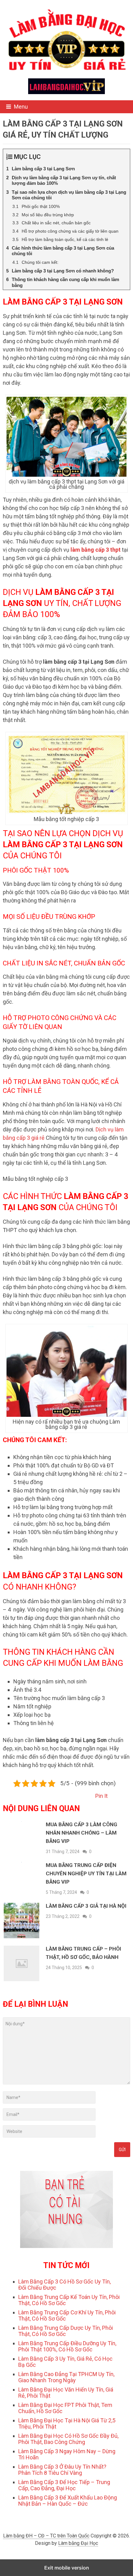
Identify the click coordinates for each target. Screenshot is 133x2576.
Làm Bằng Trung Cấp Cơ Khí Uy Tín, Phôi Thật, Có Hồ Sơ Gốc (67, 2315)
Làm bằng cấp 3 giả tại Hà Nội (86, 1906)
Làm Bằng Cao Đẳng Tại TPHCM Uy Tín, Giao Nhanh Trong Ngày (66, 2377)
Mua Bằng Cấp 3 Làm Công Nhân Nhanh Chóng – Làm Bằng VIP (82, 1833)
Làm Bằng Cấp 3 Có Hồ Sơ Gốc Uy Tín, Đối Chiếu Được (64, 2285)
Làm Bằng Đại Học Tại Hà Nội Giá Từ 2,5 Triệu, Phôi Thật (67, 2423)
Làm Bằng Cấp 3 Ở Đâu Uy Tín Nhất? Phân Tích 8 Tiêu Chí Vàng (62, 2470)
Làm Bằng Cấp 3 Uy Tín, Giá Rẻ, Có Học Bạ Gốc (65, 2362)
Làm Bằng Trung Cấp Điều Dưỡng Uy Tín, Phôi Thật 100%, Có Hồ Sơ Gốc (67, 2346)
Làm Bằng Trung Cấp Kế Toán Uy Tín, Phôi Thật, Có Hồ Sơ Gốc (69, 2300)
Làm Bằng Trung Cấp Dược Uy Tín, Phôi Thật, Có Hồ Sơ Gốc (66, 2331)
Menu (21, 107)
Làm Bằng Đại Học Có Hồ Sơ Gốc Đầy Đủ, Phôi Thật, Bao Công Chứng (68, 2439)
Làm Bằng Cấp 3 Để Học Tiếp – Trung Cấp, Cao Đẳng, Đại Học (64, 2485)
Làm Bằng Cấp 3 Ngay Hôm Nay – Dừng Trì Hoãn (67, 2454)
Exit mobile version (67, 2568)
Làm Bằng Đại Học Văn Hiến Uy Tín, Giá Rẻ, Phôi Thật (66, 2393)
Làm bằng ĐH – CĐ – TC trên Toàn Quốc (46, 2536)
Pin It (101, 1796)
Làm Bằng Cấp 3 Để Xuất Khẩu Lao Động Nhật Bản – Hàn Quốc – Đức (68, 2501)
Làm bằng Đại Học (78, 2543)
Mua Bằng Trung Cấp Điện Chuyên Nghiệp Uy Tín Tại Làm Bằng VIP (86, 1873)
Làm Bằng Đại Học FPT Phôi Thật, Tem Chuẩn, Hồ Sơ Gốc (65, 2408)
